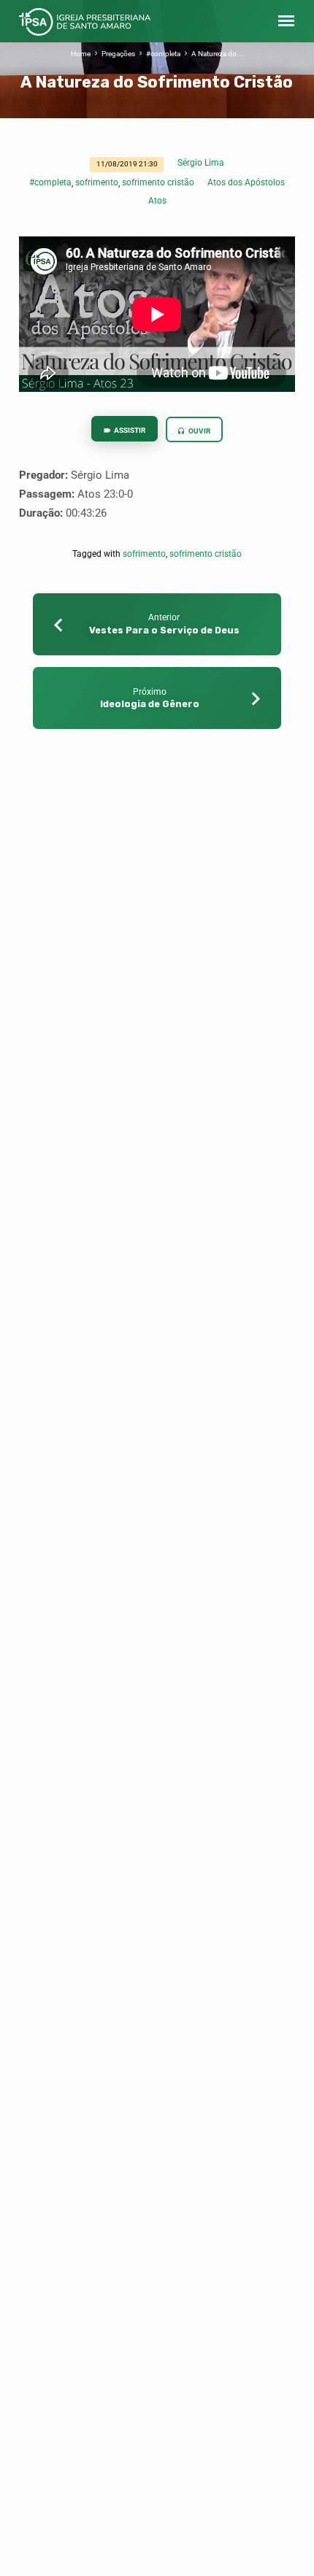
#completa (163, 54)
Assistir (129, 430)
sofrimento (97, 182)
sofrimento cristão (158, 182)
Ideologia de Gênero (150, 704)
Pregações (118, 54)
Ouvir (199, 431)
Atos (157, 201)
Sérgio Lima (201, 163)
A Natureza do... (217, 54)
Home (81, 54)
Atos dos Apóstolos (246, 182)
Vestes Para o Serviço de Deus (164, 630)
